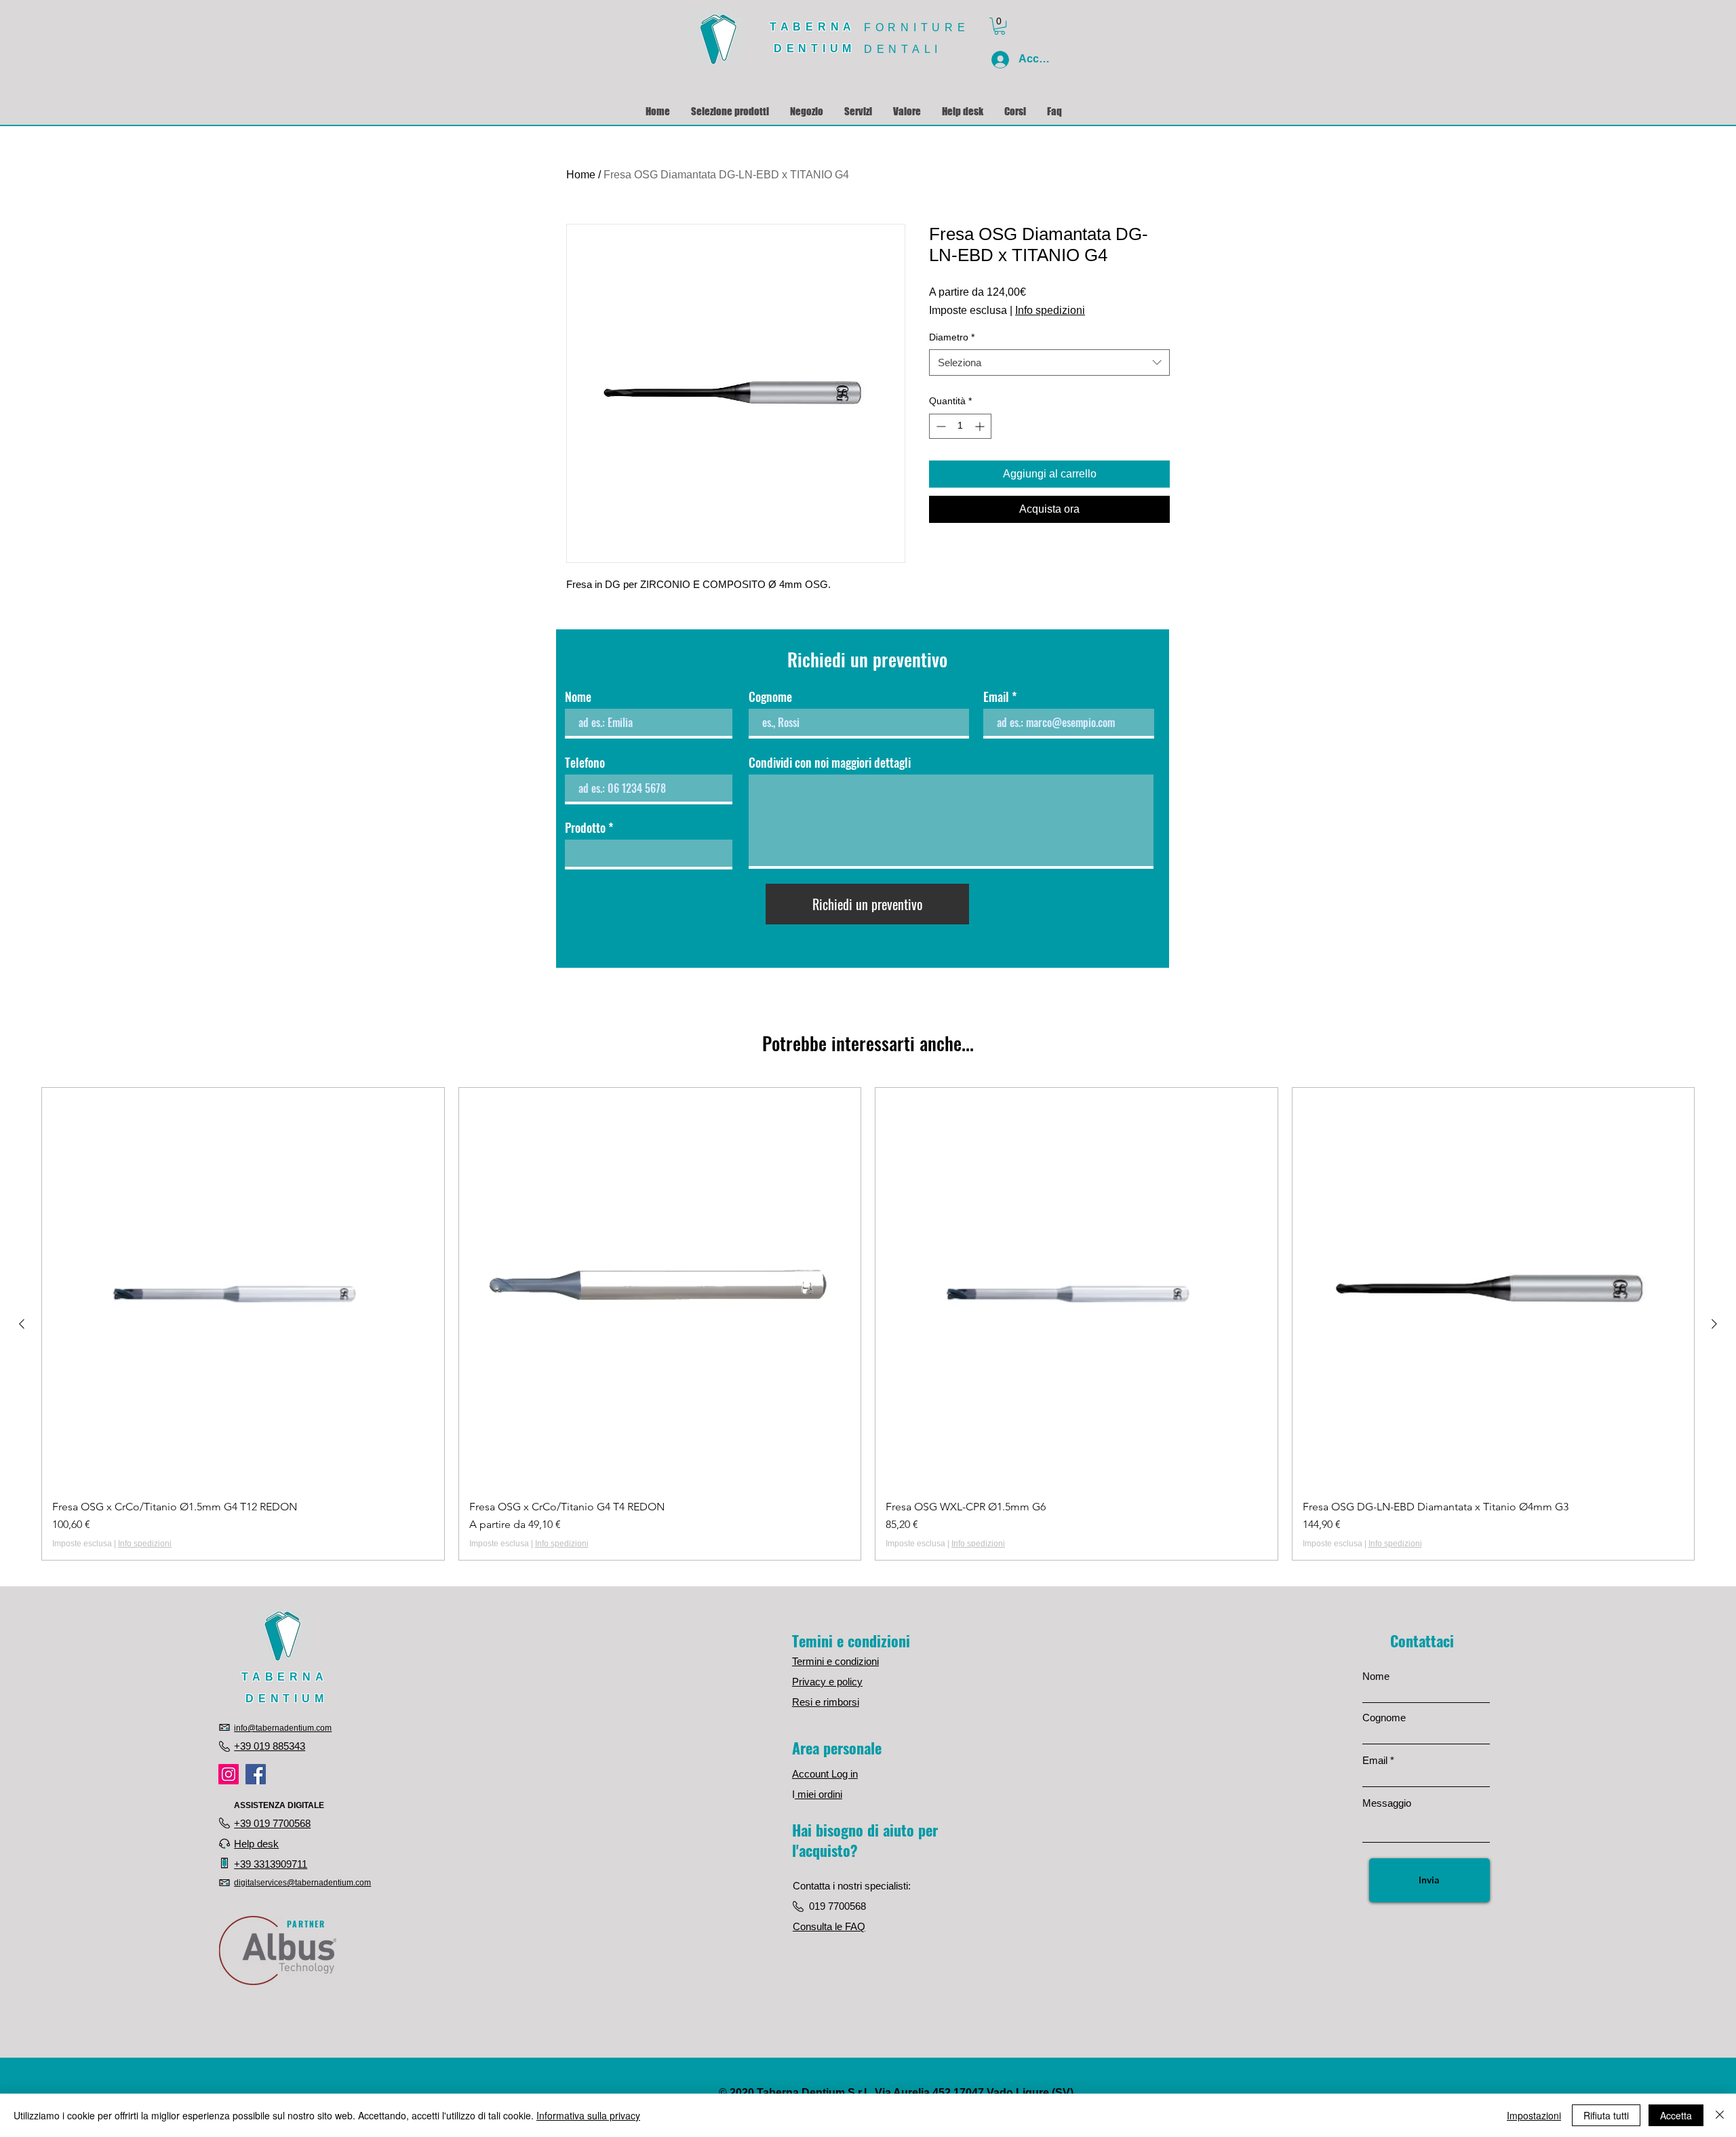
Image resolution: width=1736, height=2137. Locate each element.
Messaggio (1387, 1803)
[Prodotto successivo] (1714, 1324)
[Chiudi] (1720, 2115)
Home (581, 175)
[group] (868, 1324)
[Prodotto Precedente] (22, 1324)
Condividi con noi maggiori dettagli (830, 762)
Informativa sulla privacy (588, 2115)
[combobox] (1049, 362)
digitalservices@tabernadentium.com (302, 1883)
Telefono (585, 762)
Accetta (1676, 2115)
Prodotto (585, 827)
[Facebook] (256, 1774)
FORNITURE (916, 27)
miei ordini (818, 1794)
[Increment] (981, 426)
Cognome (770, 697)
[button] (1000, 26)
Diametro (952, 337)
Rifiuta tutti (1606, 2115)
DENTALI (903, 49)
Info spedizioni (1050, 310)
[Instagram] (229, 1774)
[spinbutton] (960, 426)
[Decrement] (940, 426)
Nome (578, 697)
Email (996, 697)
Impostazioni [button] (1534, 2115)
